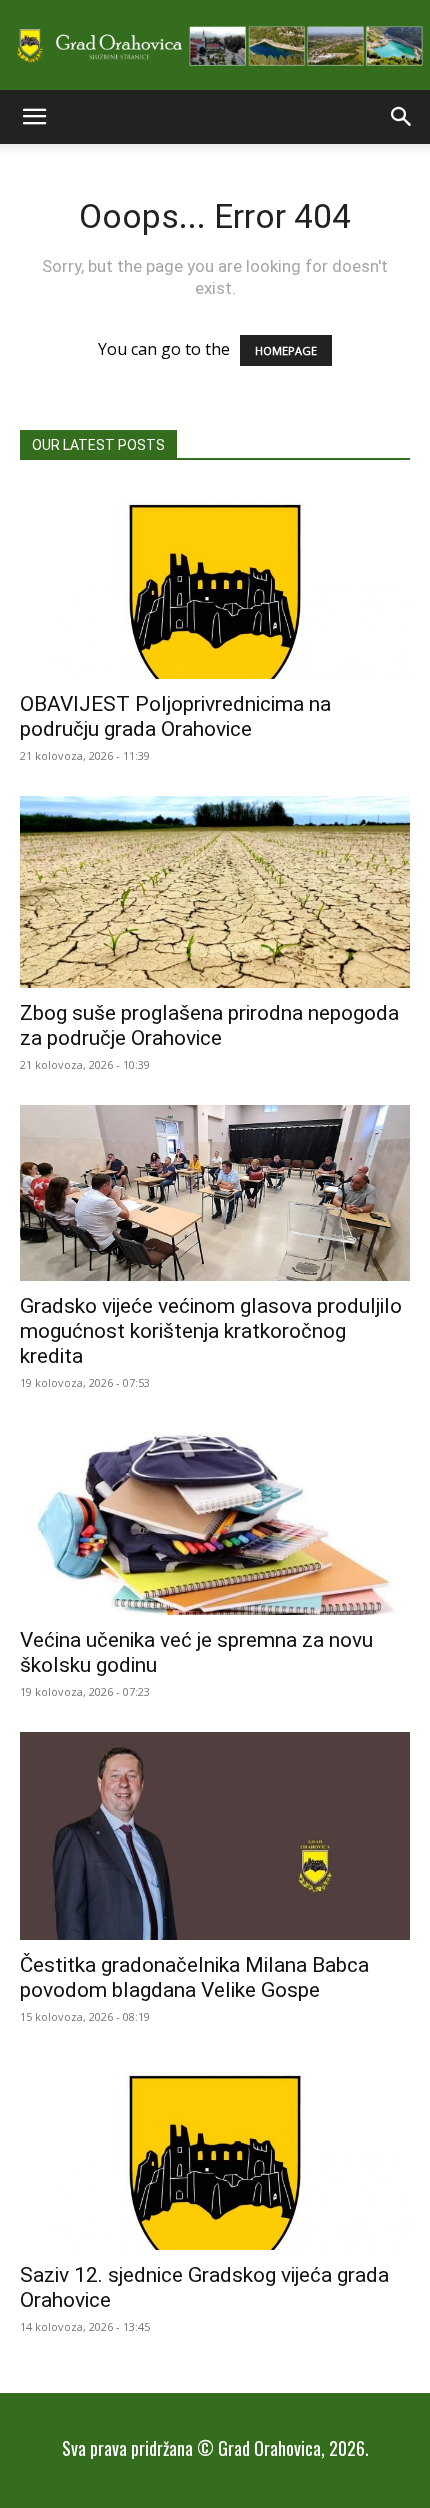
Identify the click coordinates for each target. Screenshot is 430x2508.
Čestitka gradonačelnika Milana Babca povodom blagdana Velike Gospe (194, 1977)
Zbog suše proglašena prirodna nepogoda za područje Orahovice (209, 1025)
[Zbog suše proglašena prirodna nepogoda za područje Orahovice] (215, 892)
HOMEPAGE (286, 350)
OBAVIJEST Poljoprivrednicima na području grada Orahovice (175, 716)
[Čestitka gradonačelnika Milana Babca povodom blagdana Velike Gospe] (215, 1836)
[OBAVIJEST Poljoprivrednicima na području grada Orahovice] (215, 582)
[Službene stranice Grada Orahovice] (215, 46)
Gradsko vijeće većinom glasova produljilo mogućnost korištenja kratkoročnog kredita (211, 1331)
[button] (34, 117)
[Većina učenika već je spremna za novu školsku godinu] (215, 1519)
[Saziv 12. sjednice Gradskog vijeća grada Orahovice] (215, 2153)
